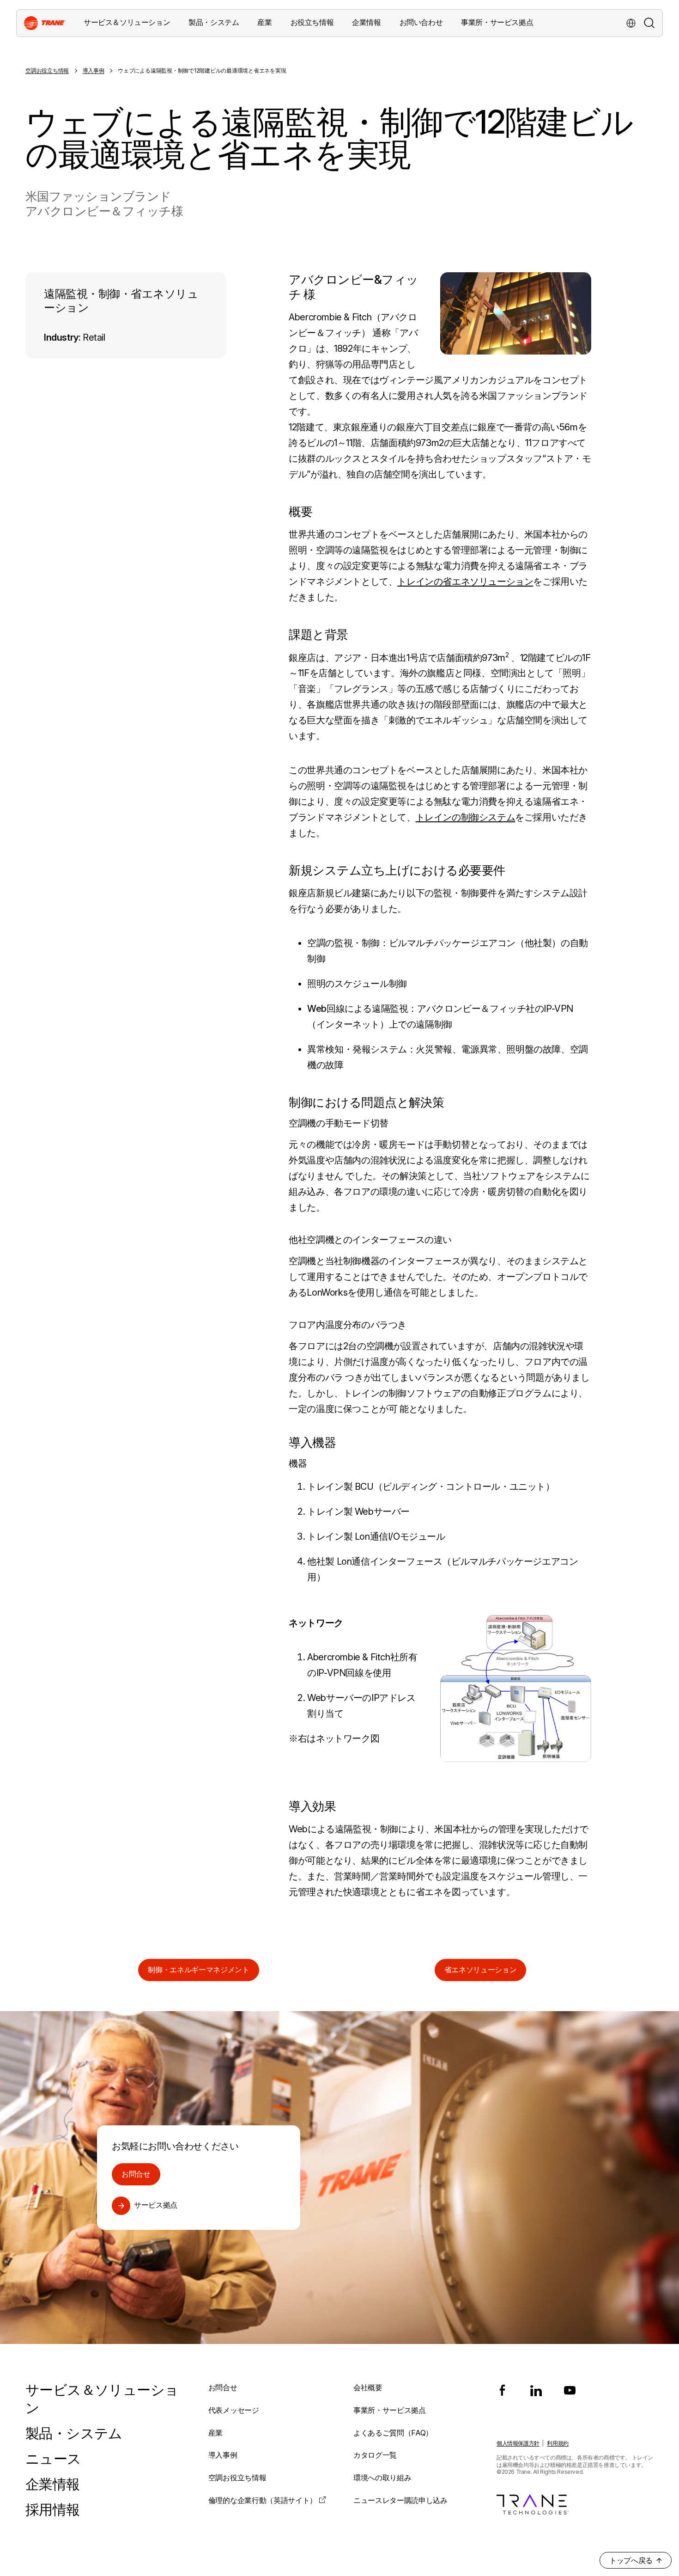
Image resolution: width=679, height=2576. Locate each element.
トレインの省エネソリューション (465, 581)
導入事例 (94, 70)
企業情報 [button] (366, 22)
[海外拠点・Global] (631, 23)
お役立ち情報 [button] (312, 22)
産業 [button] (264, 22)
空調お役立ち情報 (47, 70)
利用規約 (558, 2443)
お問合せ (136, 2174)
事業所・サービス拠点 (497, 22)
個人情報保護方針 (518, 2443)
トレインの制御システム (466, 817)
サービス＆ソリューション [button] (127, 22)
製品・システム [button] (214, 22)
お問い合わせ (421, 22)
